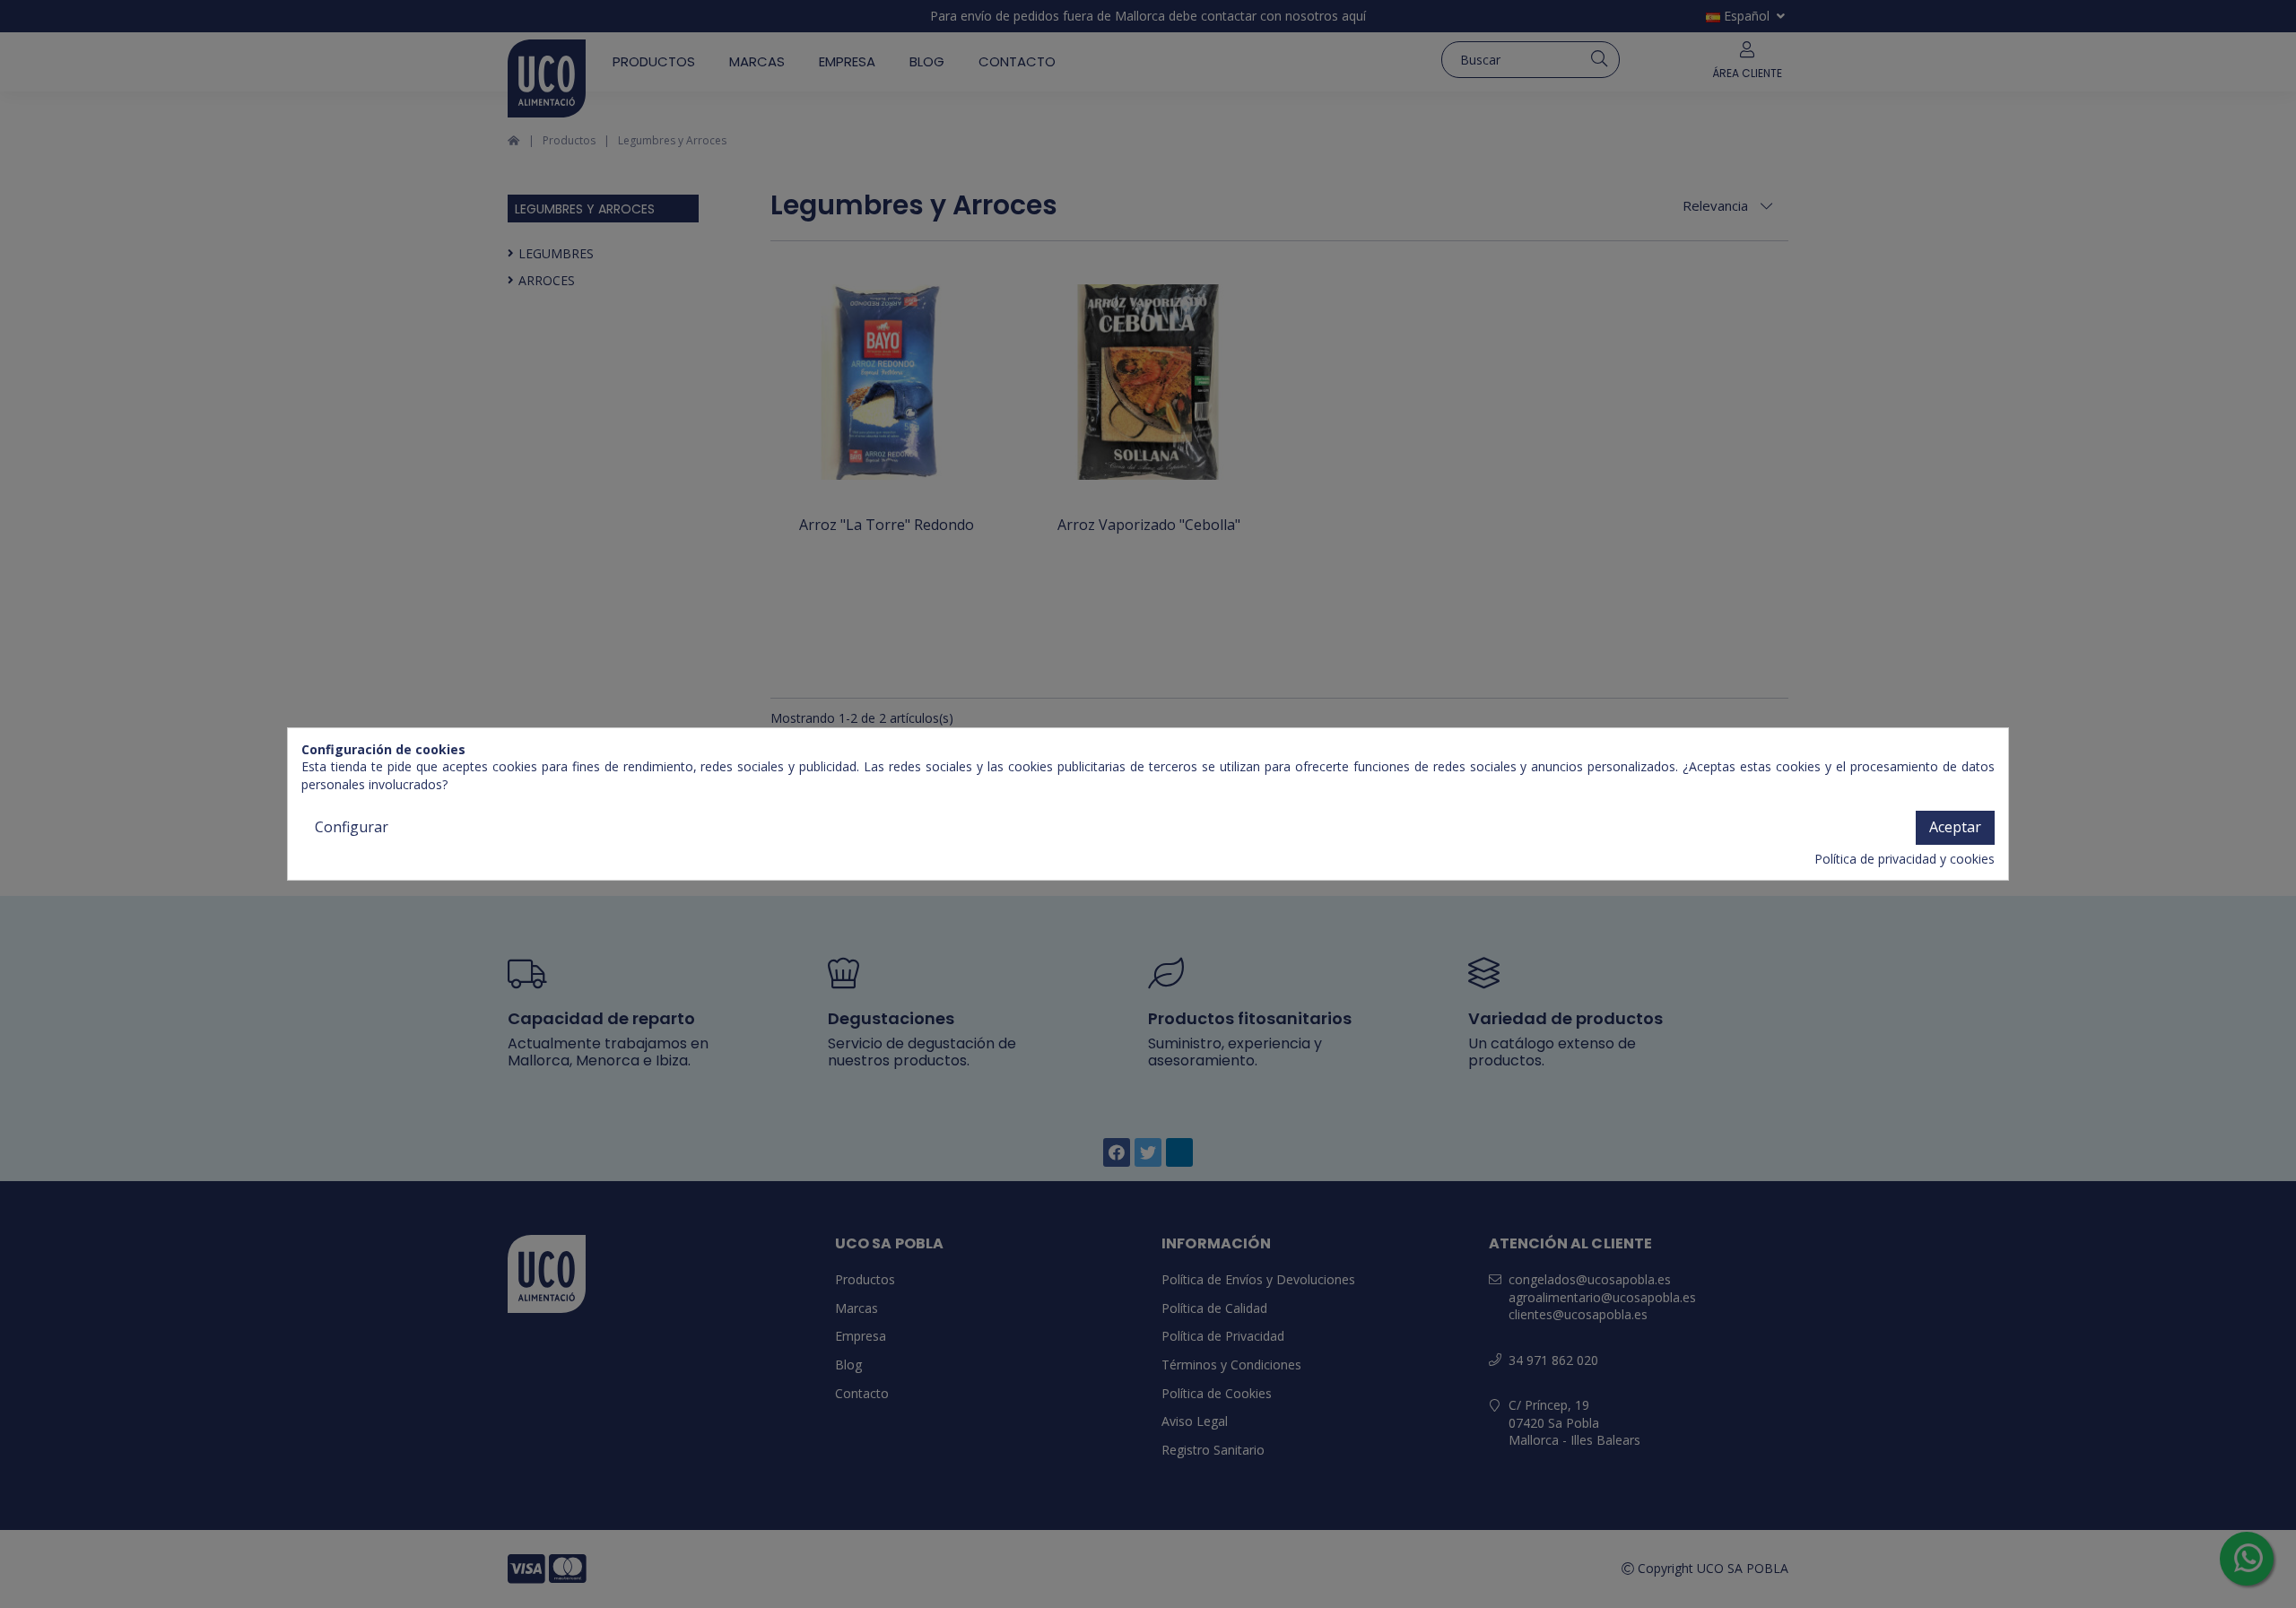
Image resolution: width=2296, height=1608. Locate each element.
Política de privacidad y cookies (1905, 859)
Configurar (352, 827)
